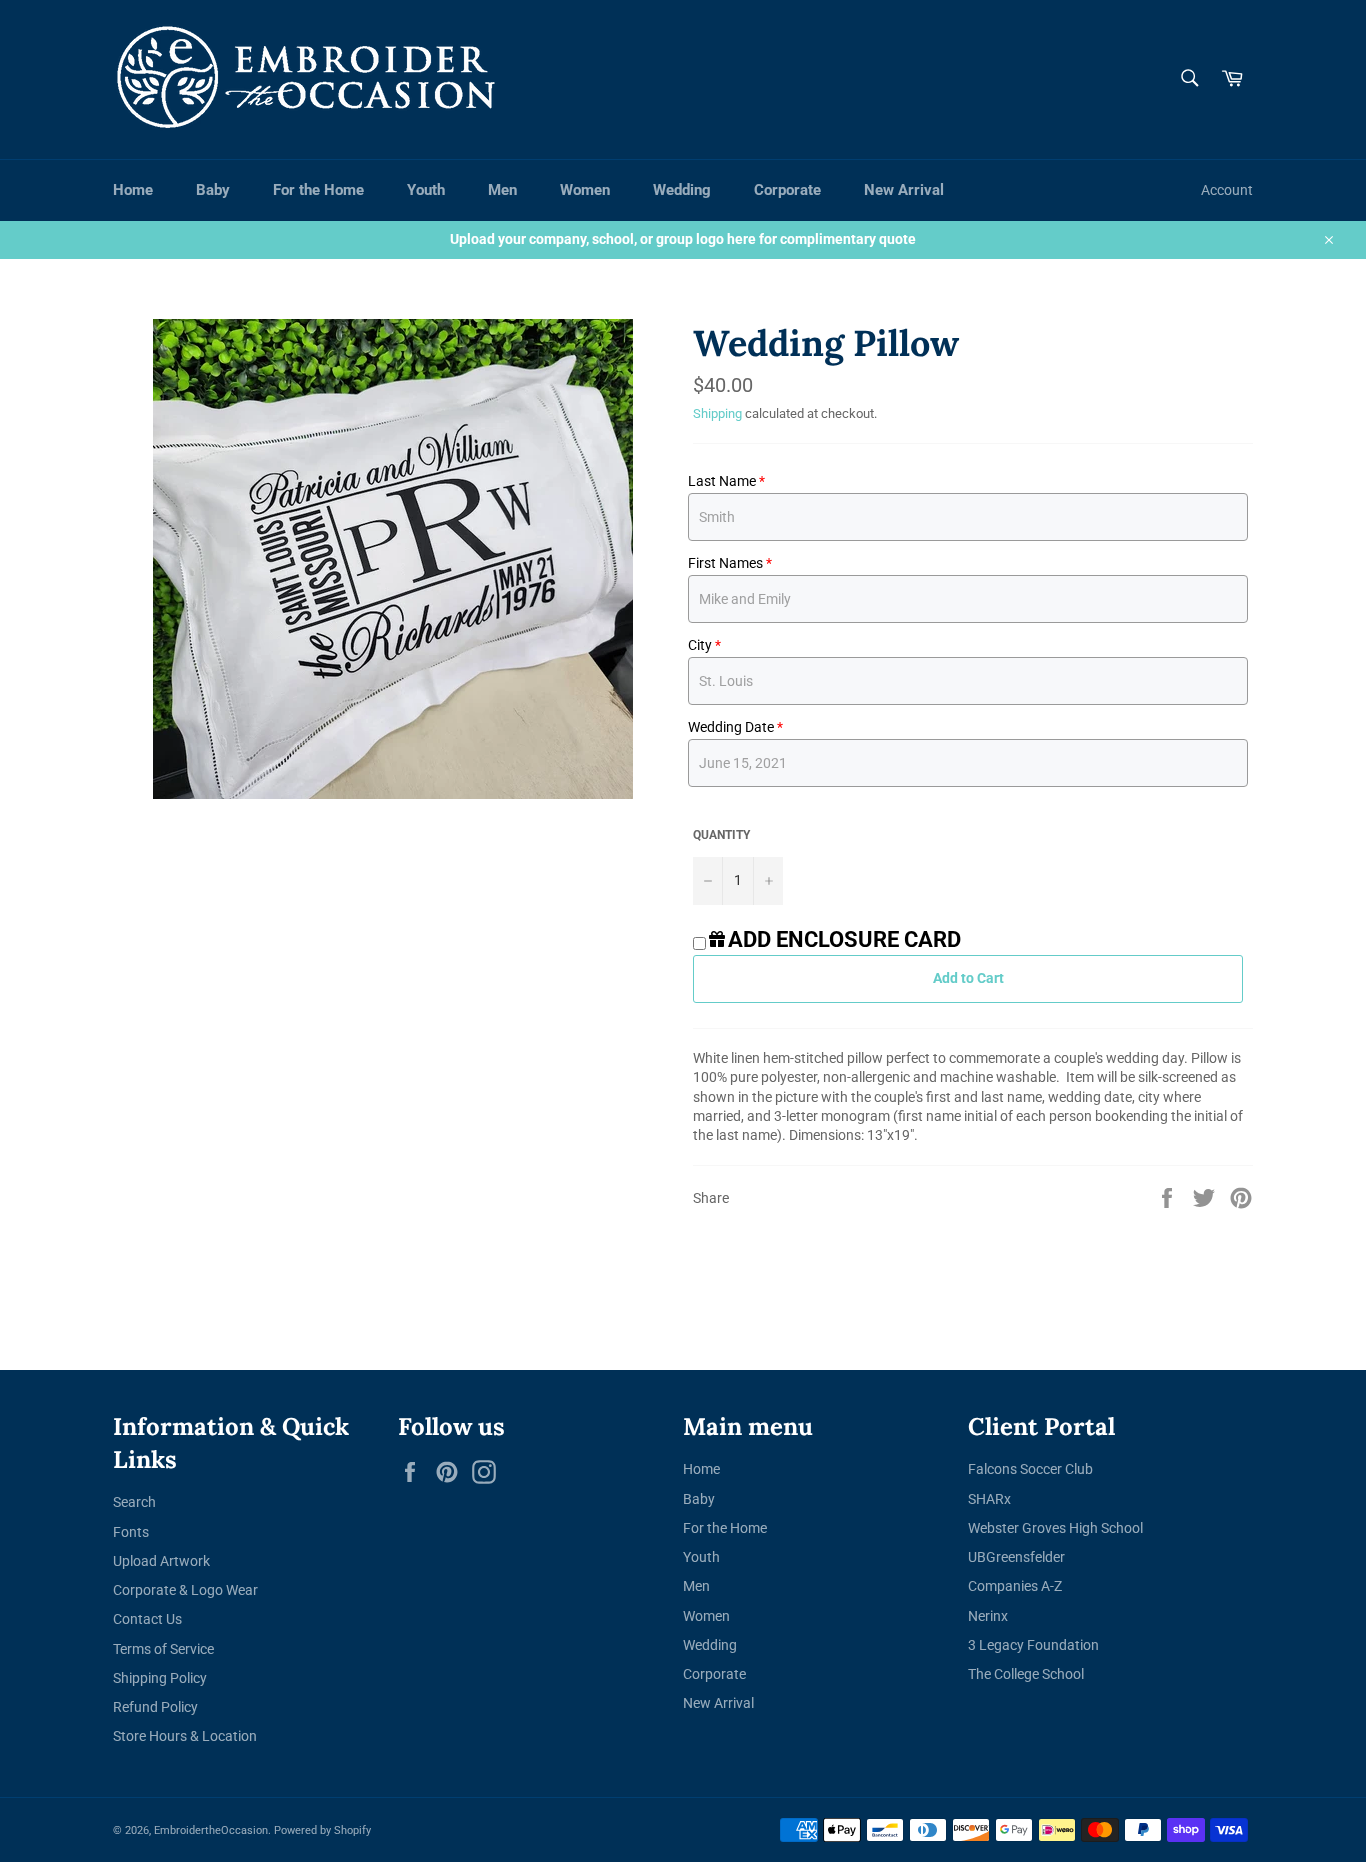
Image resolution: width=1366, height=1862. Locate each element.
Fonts (131, 1532)
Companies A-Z (1015, 1586)
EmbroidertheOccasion (211, 1830)
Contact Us (147, 1619)
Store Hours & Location (185, 1736)
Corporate (787, 190)
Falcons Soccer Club (1030, 1469)
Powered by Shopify (322, 1830)
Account (1227, 190)
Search (134, 1502)
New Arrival (904, 190)
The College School (1026, 1674)
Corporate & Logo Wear (185, 1590)
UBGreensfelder (1016, 1557)
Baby (213, 190)
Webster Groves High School (1055, 1528)
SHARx (989, 1499)
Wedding (682, 190)
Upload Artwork (161, 1561)
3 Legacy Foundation (1033, 1645)
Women (585, 190)
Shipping (717, 413)
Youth (426, 190)
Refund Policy (155, 1707)
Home (133, 190)
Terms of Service (163, 1649)
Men (502, 190)
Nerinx (988, 1616)
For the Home (318, 190)
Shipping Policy (160, 1678)
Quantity (721, 835)
